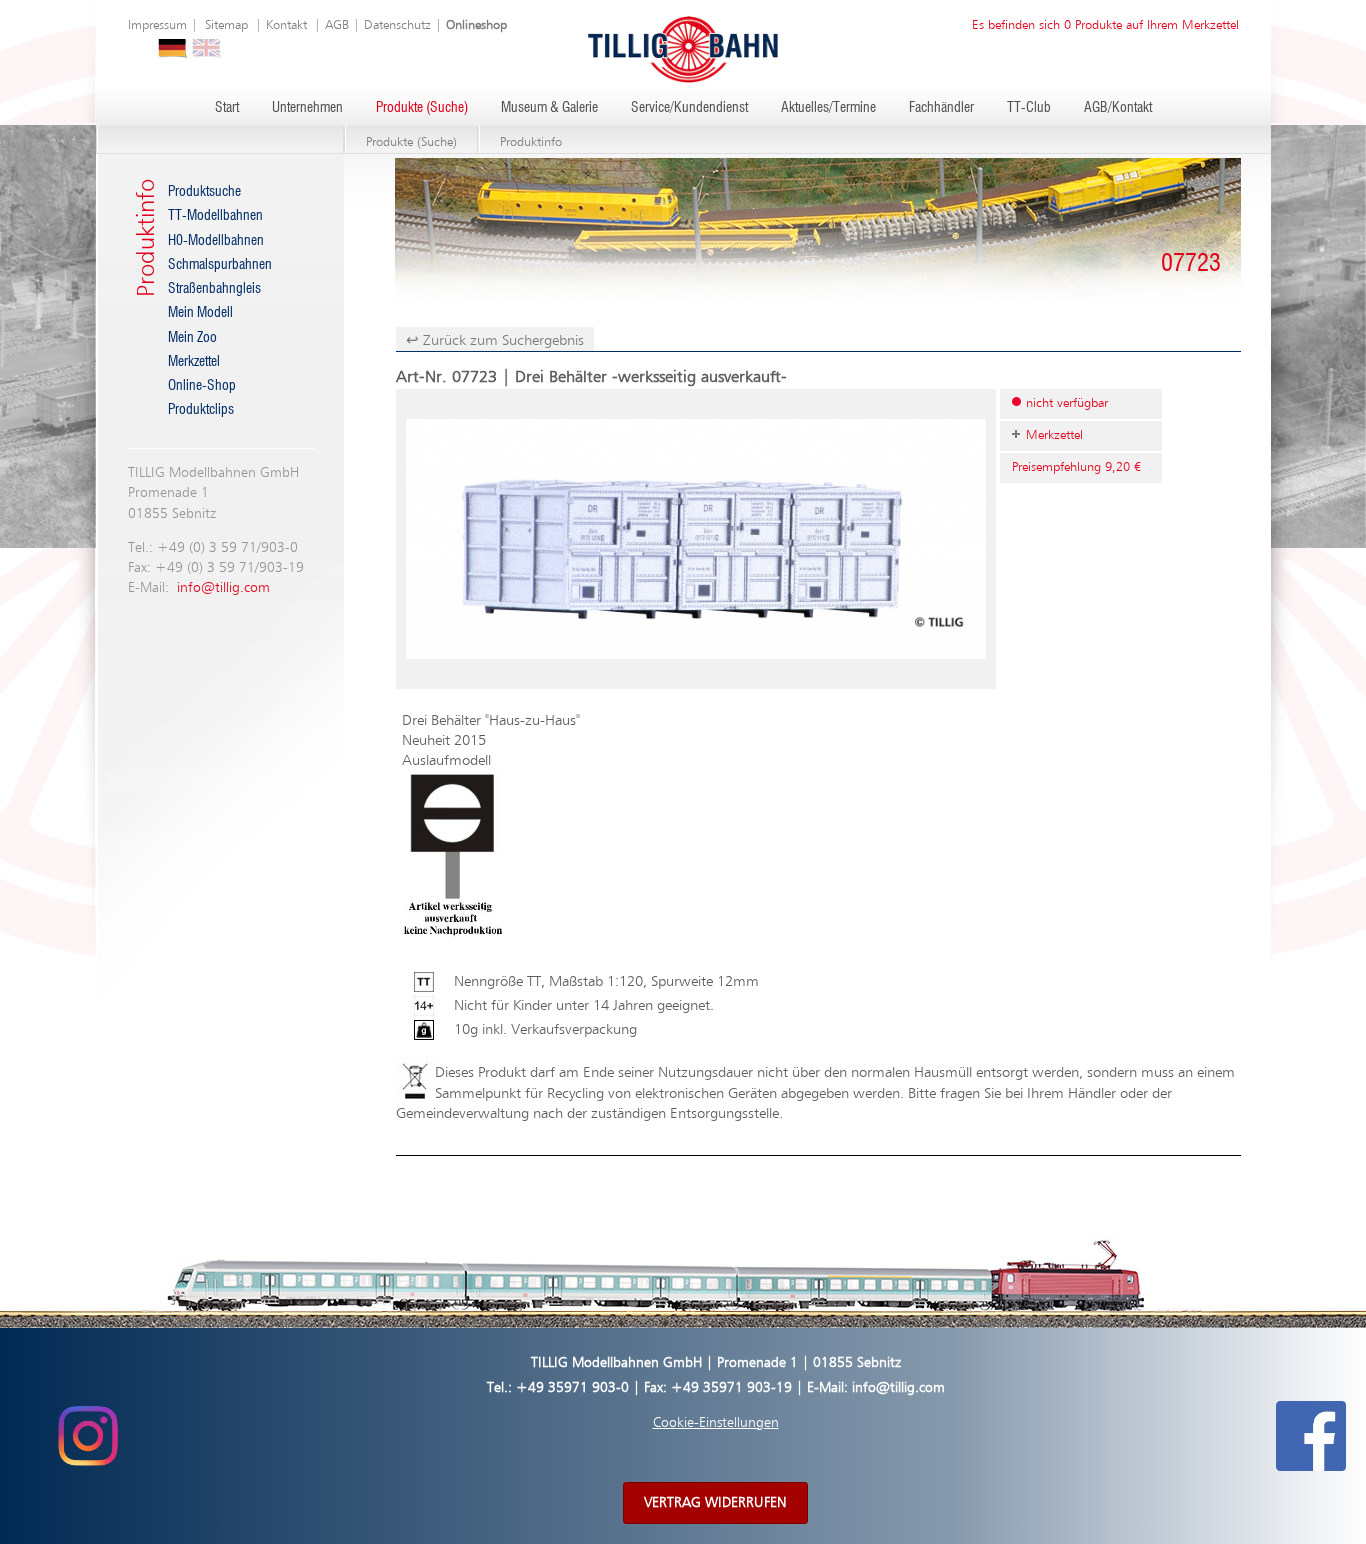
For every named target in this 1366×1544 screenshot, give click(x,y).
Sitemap (226, 25)
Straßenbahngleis (214, 289)
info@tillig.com (223, 588)
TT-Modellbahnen (215, 216)
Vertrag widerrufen (715, 1503)
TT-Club (1029, 108)
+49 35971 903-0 (572, 1388)
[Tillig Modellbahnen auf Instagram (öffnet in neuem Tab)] (87, 1436)
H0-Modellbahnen (216, 241)
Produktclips (201, 410)
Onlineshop (476, 25)
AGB (337, 25)
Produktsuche (204, 192)
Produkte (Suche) (422, 108)
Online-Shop (202, 386)
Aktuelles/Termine (828, 108)
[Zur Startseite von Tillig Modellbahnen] (683, 48)
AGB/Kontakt (1118, 108)
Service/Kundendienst (689, 108)
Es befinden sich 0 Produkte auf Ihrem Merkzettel (1105, 25)
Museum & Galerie (549, 108)
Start (227, 108)
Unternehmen (307, 108)
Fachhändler (941, 108)
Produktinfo (531, 142)
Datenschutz (397, 25)
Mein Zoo (192, 338)
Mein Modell (200, 313)
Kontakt (286, 25)
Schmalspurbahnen (220, 265)
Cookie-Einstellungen (716, 1423)
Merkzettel (194, 362)
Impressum (157, 25)
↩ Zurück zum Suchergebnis (495, 340)
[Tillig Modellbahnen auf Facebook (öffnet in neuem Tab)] (1311, 1436)
